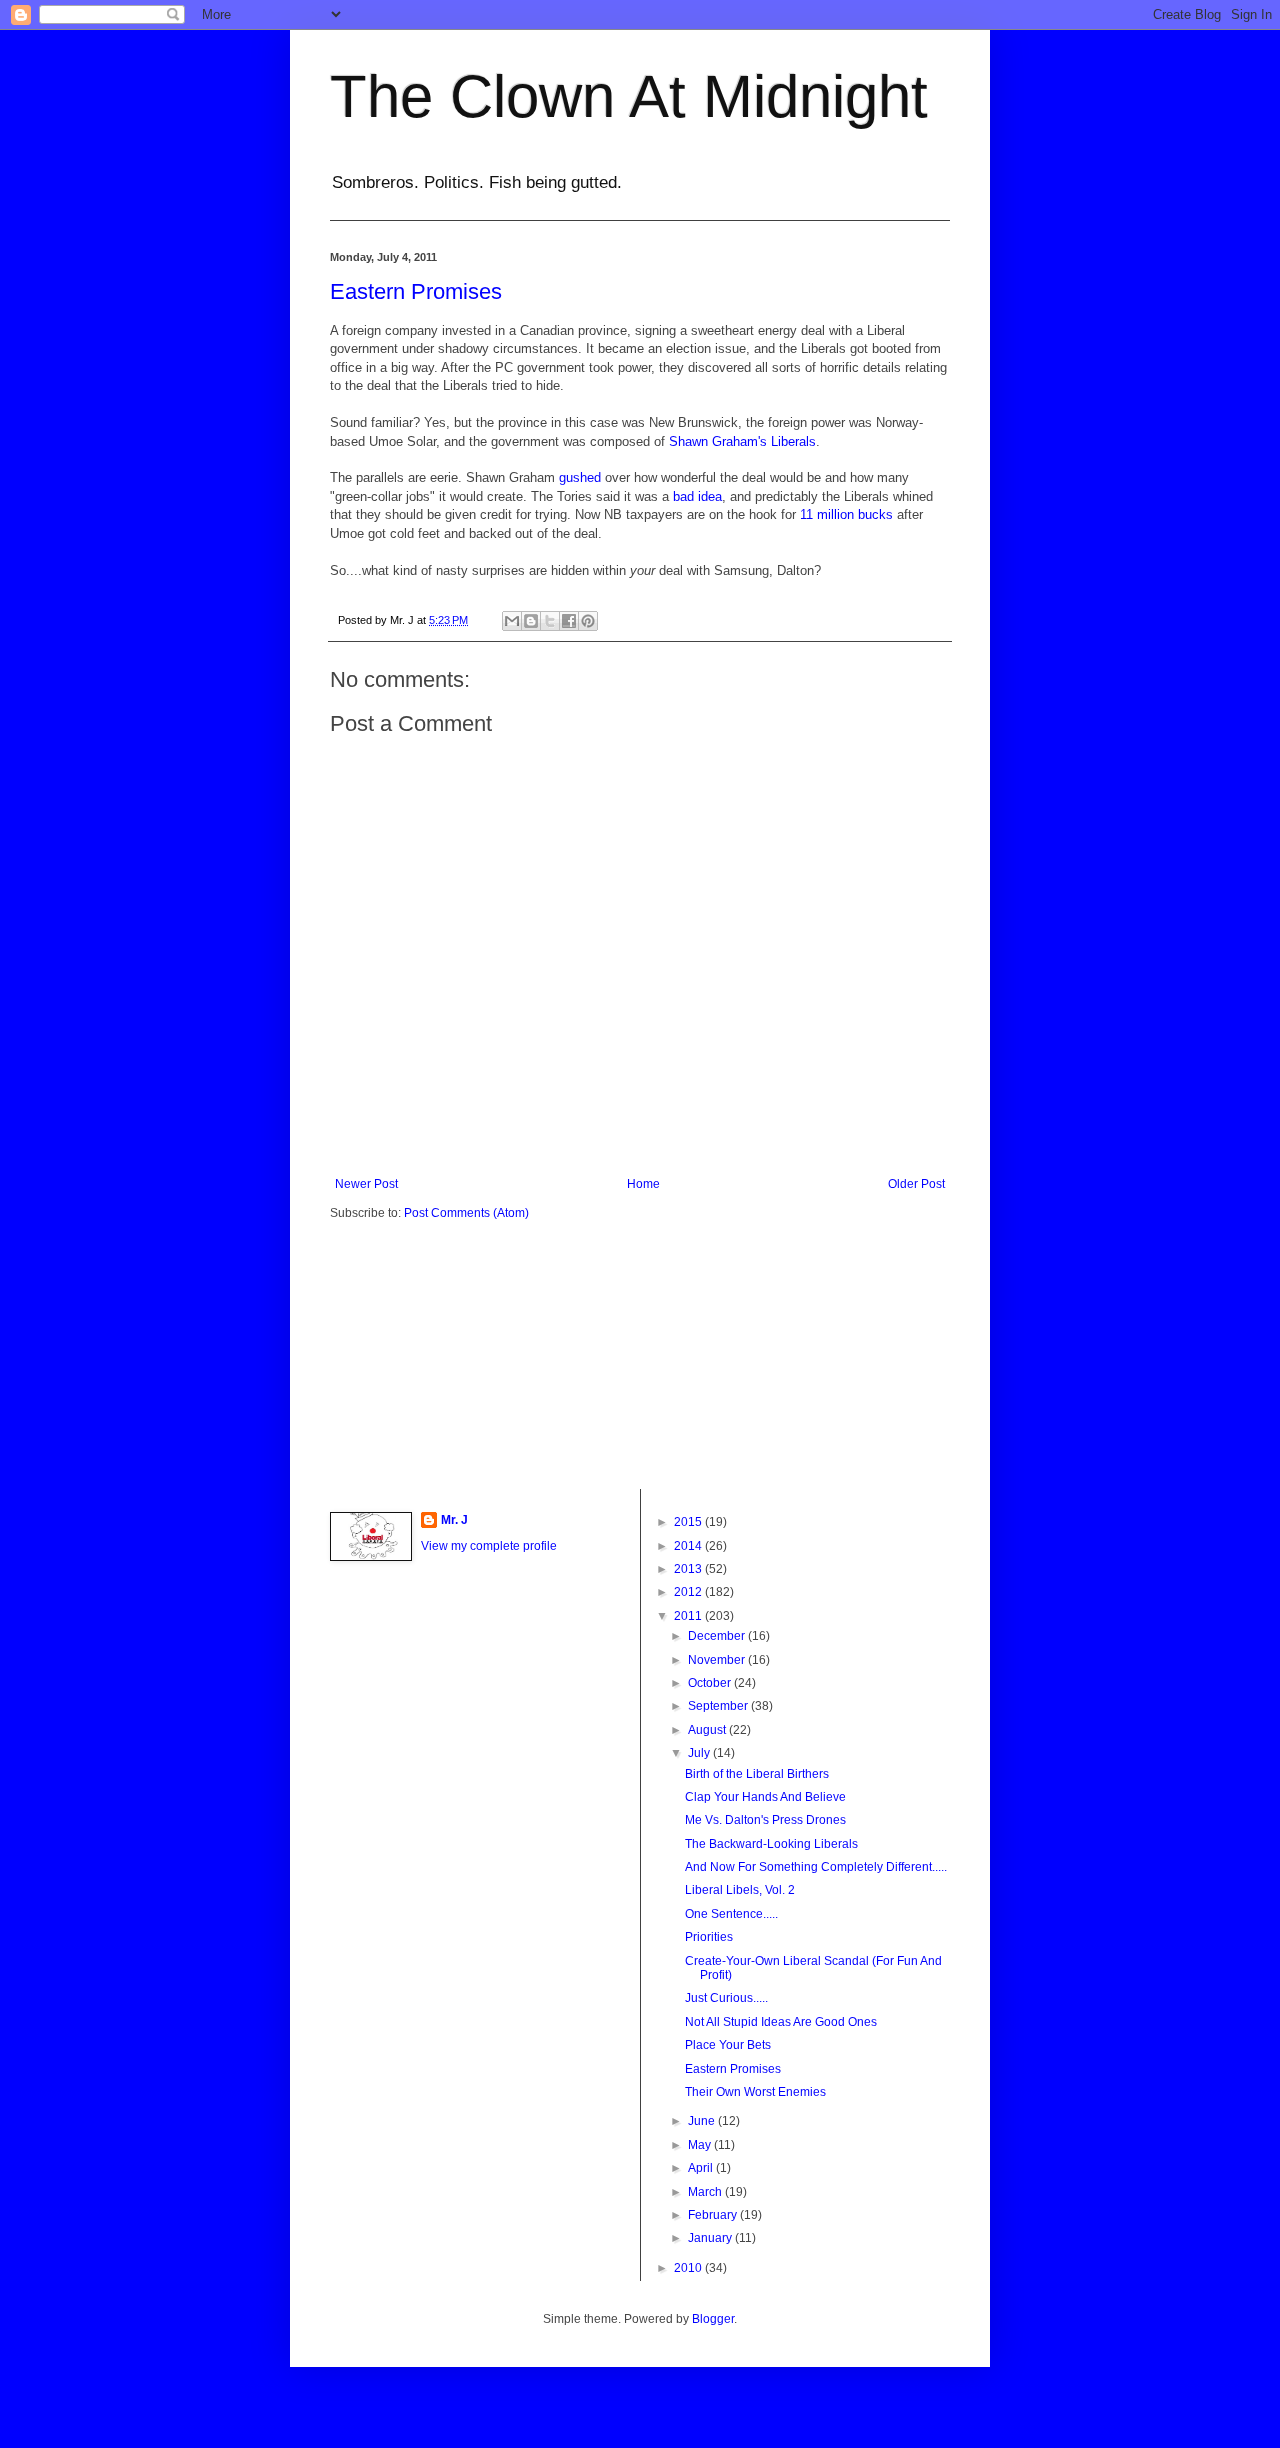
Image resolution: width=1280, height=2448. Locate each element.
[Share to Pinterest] (588, 621)
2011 (689, 1616)
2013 (689, 1569)
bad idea (697, 496)
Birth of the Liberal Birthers (757, 1774)
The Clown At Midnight (629, 96)
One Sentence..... (731, 1914)
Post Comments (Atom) (466, 1213)
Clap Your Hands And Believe (765, 1797)
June (703, 2121)
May (701, 2145)
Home (643, 1184)
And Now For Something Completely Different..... (816, 1867)
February (714, 2215)
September (719, 1706)
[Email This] (512, 621)
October (711, 1683)
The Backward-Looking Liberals (771, 1844)
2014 (689, 1546)
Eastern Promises (416, 291)
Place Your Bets (728, 2045)
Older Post (916, 1184)
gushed (580, 477)
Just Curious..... (726, 1998)
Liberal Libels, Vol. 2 (740, 1890)
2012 (689, 1592)
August (708, 1730)
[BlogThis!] (531, 621)
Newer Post (366, 1184)
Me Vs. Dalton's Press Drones (765, 1820)
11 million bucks (844, 514)
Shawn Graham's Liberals (742, 441)
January (711, 2238)
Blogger (713, 2319)
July (700, 1753)
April (702, 2168)
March (706, 2192)
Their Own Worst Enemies (755, 2092)
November (718, 1660)
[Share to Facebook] (569, 621)
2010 (689, 2268)
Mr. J (454, 1520)
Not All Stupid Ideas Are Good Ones (781, 2022)
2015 (689, 1522)
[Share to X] (550, 621)
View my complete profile (489, 1546)
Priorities (709, 1937)
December (718, 1636)
